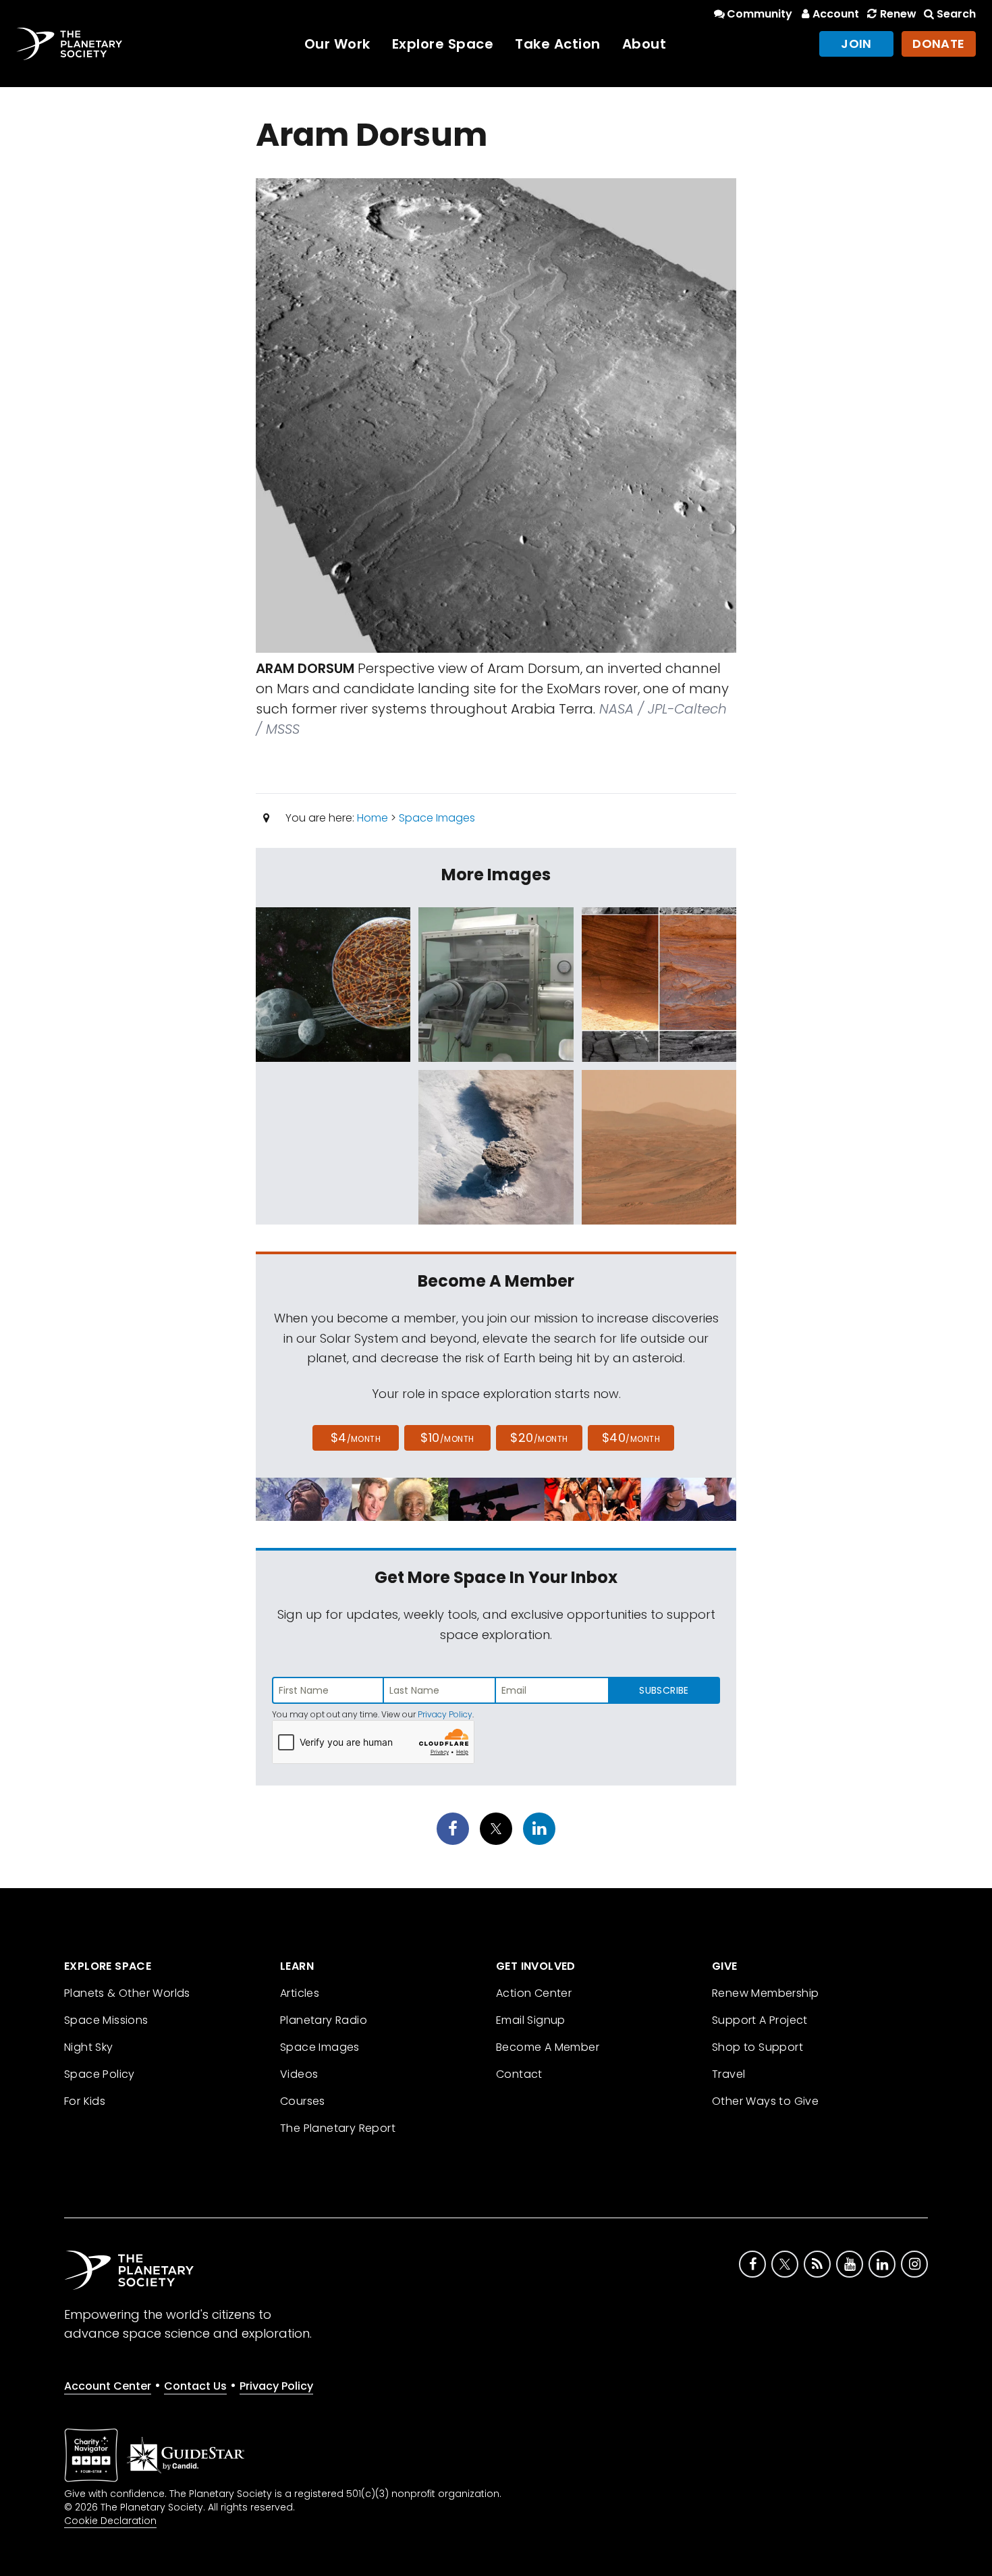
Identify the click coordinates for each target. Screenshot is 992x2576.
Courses (303, 2101)
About (644, 44)
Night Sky (89, 2047)
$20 (539, 1438)
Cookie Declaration (110, 2521)
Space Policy (100, 2074)
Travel (728, 2074)
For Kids (85, 2101)
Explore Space (443, 44)
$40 (631, 1438)
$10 (447, 1438)
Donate (939, 44)
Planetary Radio (324, 2020)
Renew (898, 14)
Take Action (558, 44)
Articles (300, 1993)
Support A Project (760, 2020)
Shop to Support (757, 2047)
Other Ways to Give (765, 2101)
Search (956, 14)
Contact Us (195, 2386)
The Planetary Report (338, 2128)
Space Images (437, 818)
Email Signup (531, 2020)
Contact (519, 2074)
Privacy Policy (445, 1714)
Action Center (534, 1993)
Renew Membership (765, 1993)
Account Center (108, 2386)
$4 (356, 1438)
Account (836, 14)
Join (856, 44)
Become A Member (548, 2047)
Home (373, 818)
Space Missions (106, 2020)
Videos (299, 2074)
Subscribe (664, 1690)
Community (760, 14)
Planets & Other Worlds (127, 1993)
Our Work (337, 44)
